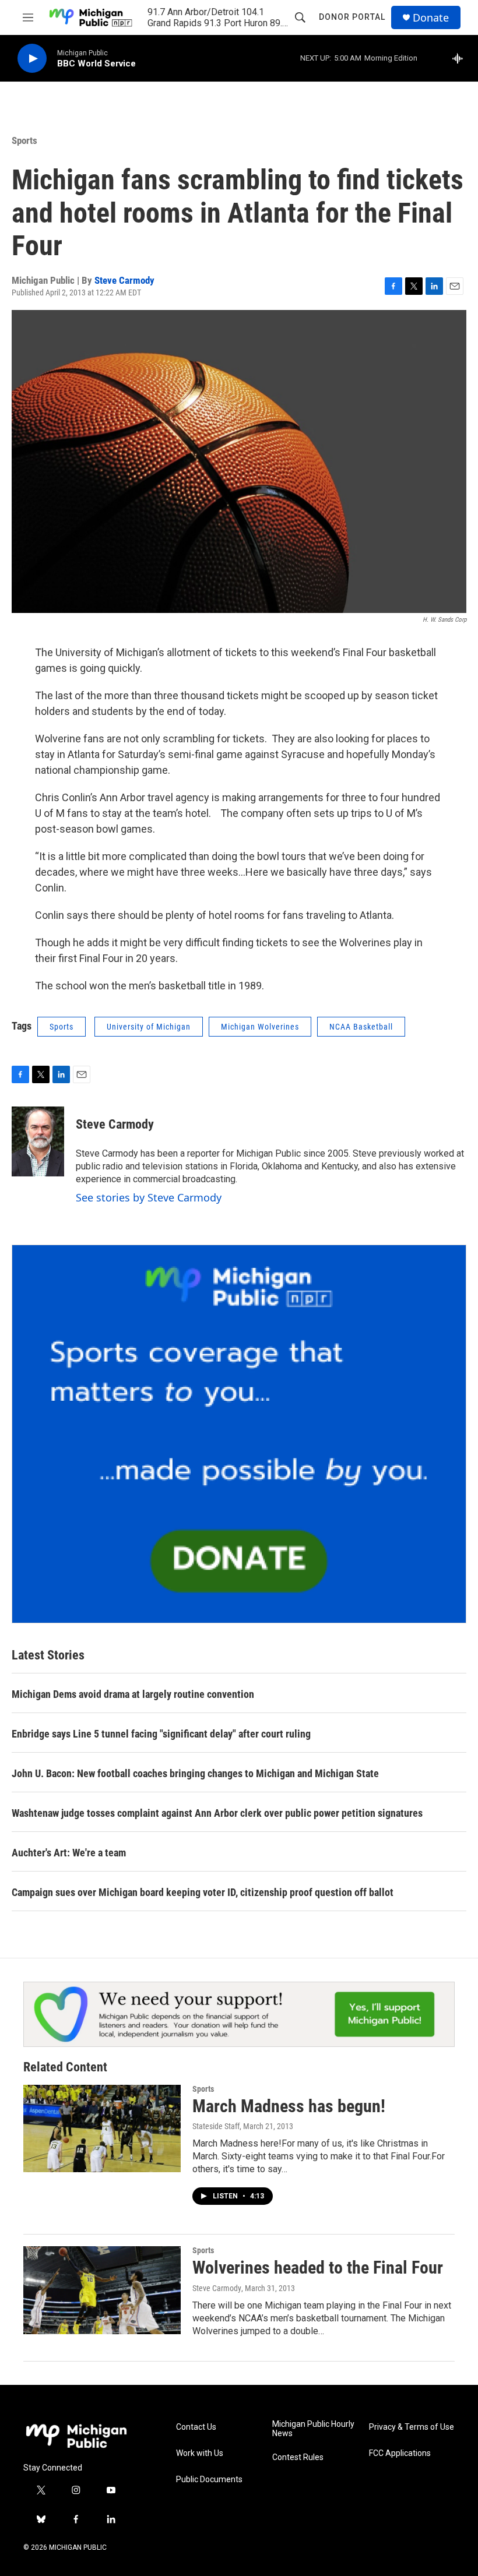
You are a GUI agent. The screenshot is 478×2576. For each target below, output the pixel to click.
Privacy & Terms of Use (412, 2427)
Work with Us (200, 2453)
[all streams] (461, 58)
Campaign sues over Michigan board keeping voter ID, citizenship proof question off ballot (203, 1892)
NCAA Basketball (361, 1027)
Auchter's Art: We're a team (69, 1853)
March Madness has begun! (289, 2106)
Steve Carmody (124, 280)
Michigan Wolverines (260, 1027)
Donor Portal (352, 17)
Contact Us (196, 2427)
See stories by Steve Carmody (149, 1197)
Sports (24, 140)
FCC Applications (400, 2453)
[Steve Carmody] (38, 1141)
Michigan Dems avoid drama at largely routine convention (133, 1694)
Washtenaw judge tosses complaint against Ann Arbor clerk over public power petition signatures (217, 1813)
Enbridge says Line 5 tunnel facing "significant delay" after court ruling (161, 1734)
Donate (431, 18)
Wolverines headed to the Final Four (318, 2267)
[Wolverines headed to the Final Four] (102, 2290)
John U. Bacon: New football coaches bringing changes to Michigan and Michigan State (195, 1773)
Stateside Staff (216, 2126)
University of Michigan (149, 1027)
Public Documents (209, 2480)
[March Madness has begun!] (102, 2129)
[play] (32, 59)
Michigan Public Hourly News (313, 2429)
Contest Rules (298, 2457)
